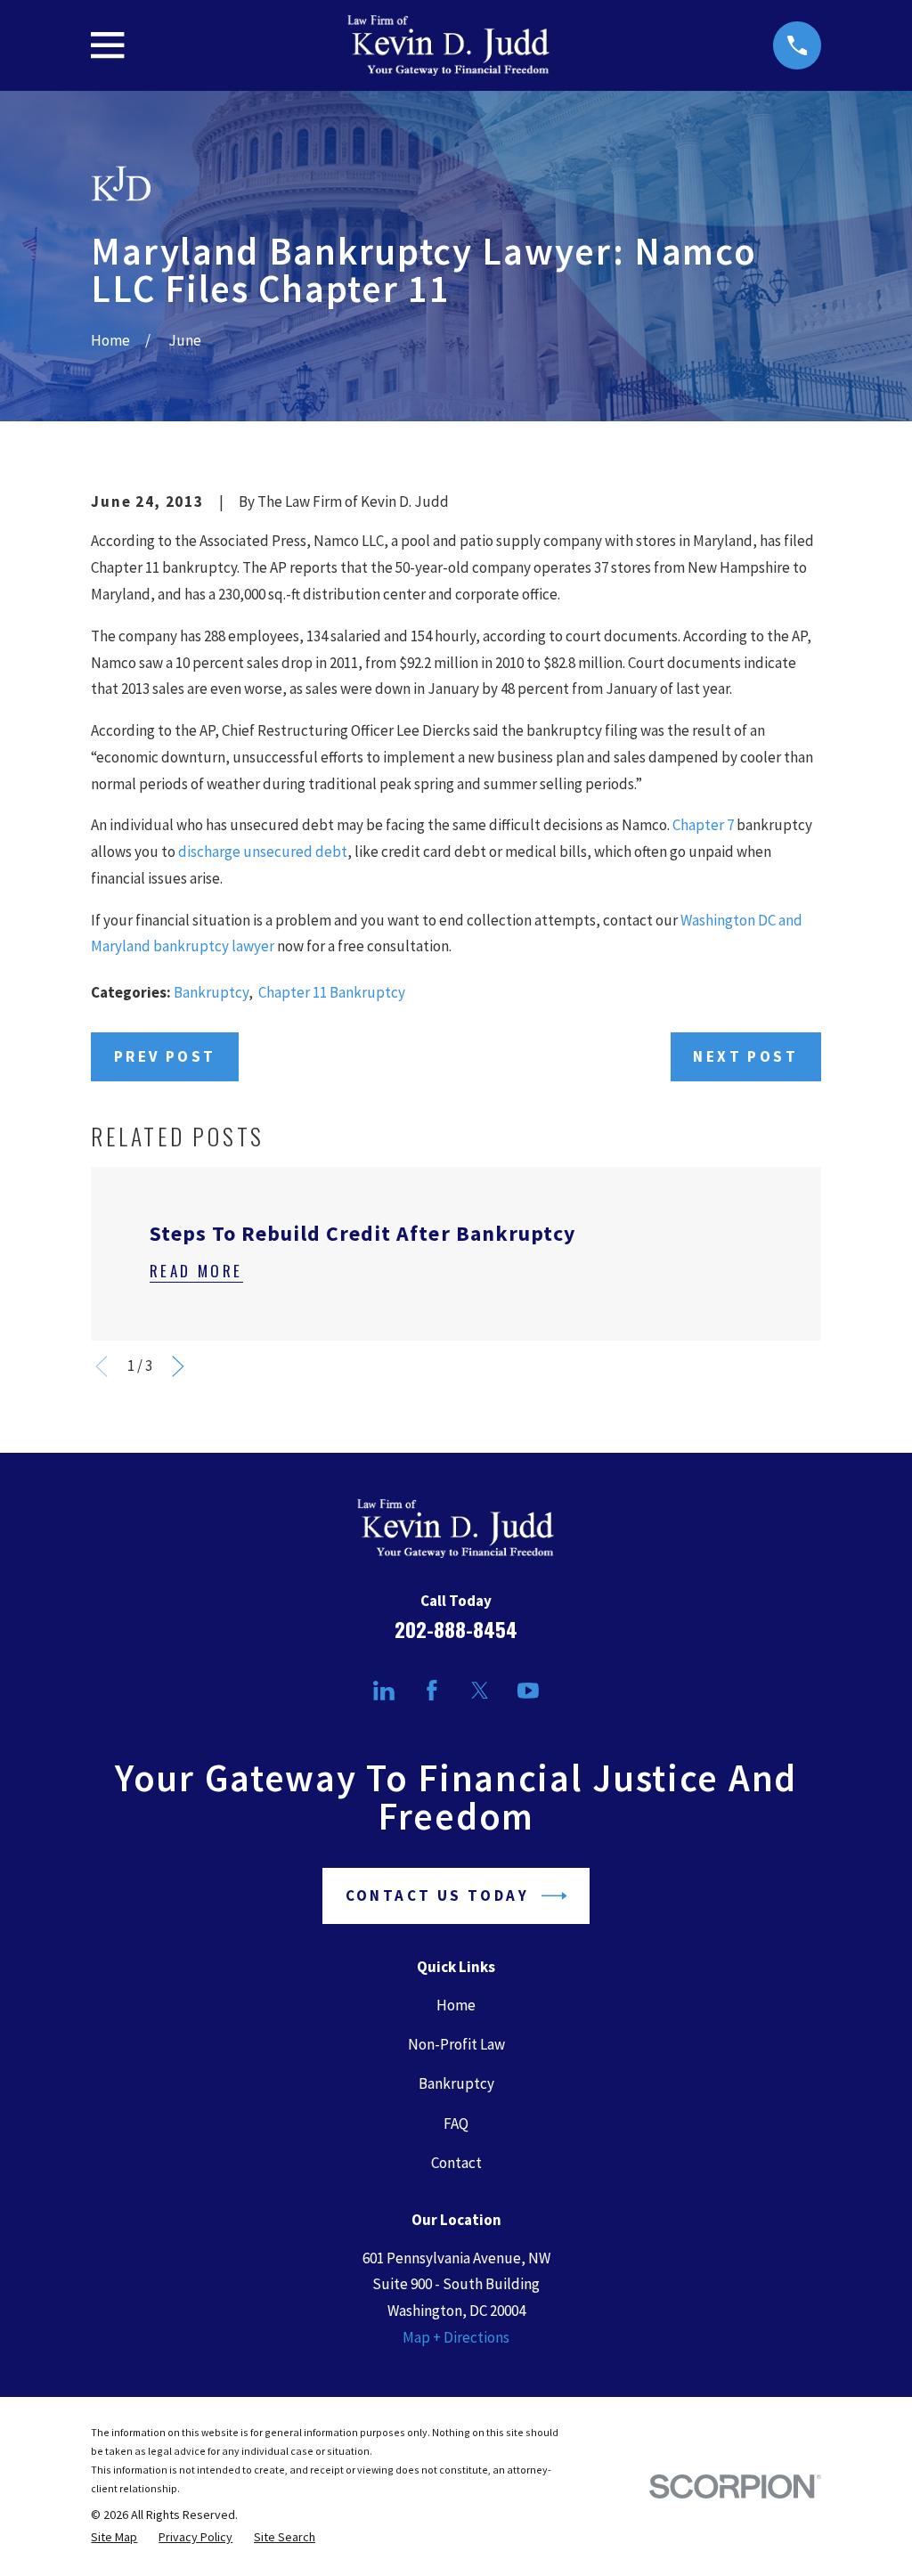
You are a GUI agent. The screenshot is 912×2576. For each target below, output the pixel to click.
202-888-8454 (456, 1629)
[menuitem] (114, 2537)
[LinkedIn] (384, 1691)
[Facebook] (432, 1691)
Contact (456, 2163)
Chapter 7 (703, 825)
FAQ (456, 2124)
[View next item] (178, 1366)
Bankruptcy (211, 992)
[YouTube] (528, 1691)
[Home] (448, 45)
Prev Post (165, 1056)
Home (456, 2005)
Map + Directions (456, 2337)
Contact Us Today (437, 1895)
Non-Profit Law (456, 2044)
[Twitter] (480, 1691)
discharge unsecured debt (263, 852)
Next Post (745, 1056)
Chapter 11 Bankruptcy (332, 992)
